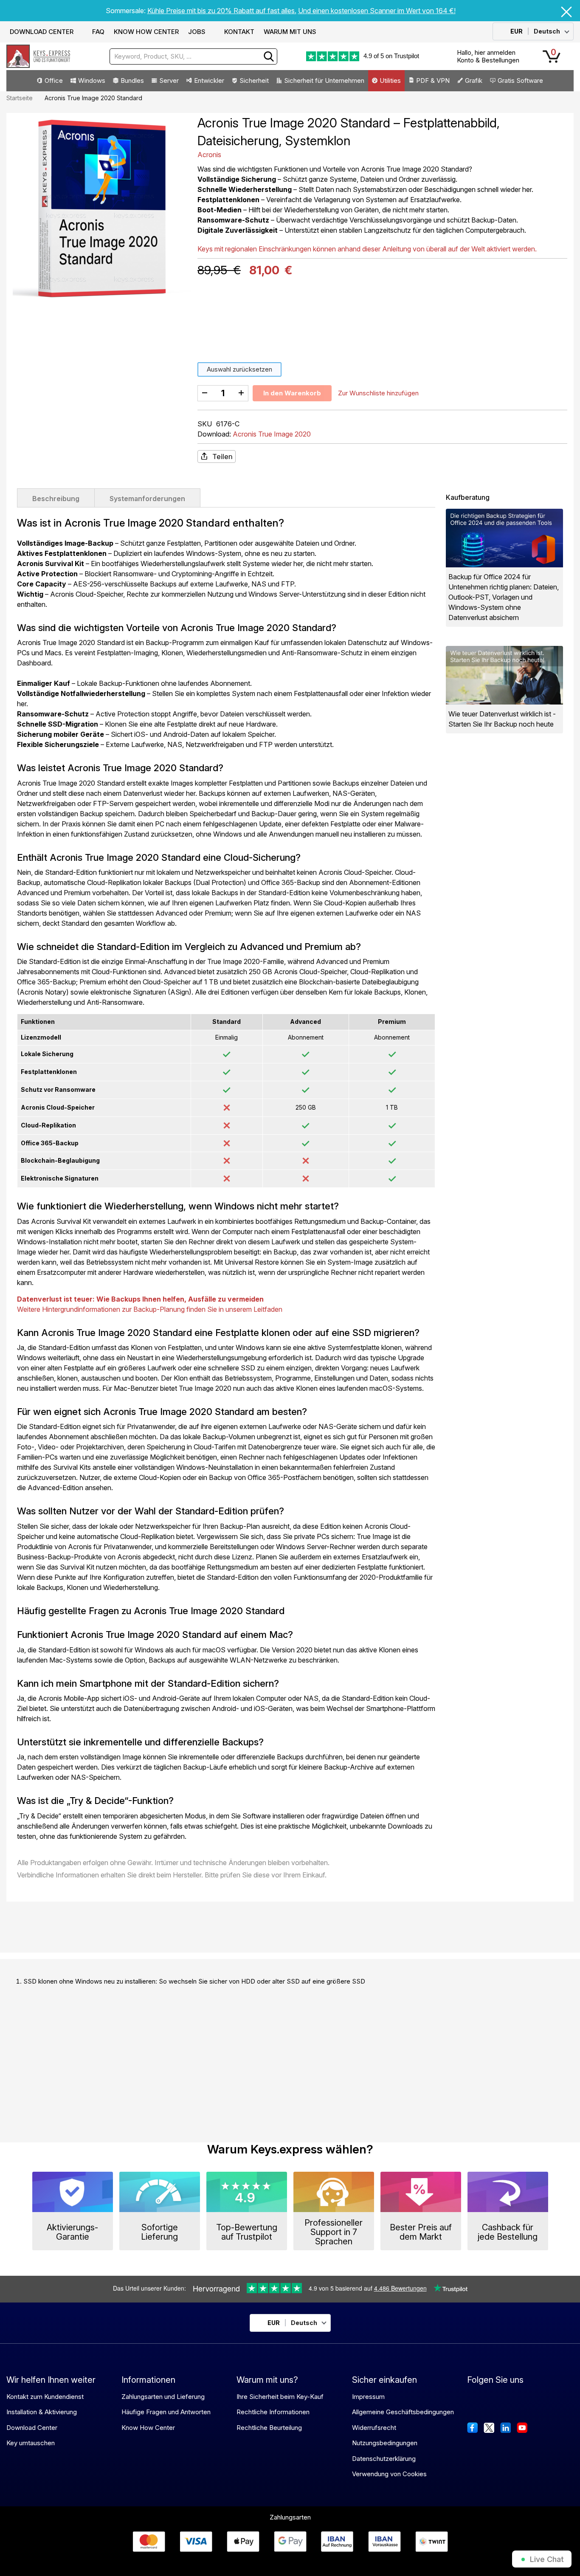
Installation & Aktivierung (42, 2412)
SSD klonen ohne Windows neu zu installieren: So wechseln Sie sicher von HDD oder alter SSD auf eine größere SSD (194, 1981)
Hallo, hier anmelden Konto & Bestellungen (488, 56)
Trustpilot (407, 56)
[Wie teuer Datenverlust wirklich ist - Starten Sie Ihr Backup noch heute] (504, 675)
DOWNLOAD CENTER (42, 32)
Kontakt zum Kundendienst (45, 2397)
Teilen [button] (222, 457)
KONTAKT (239, 32)
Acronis (209, 155)
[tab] (56, 498)
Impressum (368, 2397)
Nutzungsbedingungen (385, 2443)
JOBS (197, 32)
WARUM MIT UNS (290, 32)
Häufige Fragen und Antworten (166, 2412)
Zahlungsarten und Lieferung (163, 2397)
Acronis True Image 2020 (272, 434)
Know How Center (148, 2428)
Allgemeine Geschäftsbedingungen (403, 2412)
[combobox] (193, 56)
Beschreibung (56, 499)
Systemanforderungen (147, 499)
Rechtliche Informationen (273, 2412)
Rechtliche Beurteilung (269, 2428)
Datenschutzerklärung (384, 2459)
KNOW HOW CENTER (146, 32)
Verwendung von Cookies (389, 2474)
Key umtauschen (31, 2443)
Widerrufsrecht (374, 2428)
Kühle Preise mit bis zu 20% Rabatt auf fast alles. (222, 11)
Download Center (32, 2428)
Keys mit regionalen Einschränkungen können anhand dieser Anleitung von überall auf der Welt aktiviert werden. (367, 249)
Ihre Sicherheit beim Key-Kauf (280, 2397)
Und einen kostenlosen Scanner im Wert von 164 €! (377, 11)
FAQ (98, 32)
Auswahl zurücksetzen (239, 369)
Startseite (20, 98)
